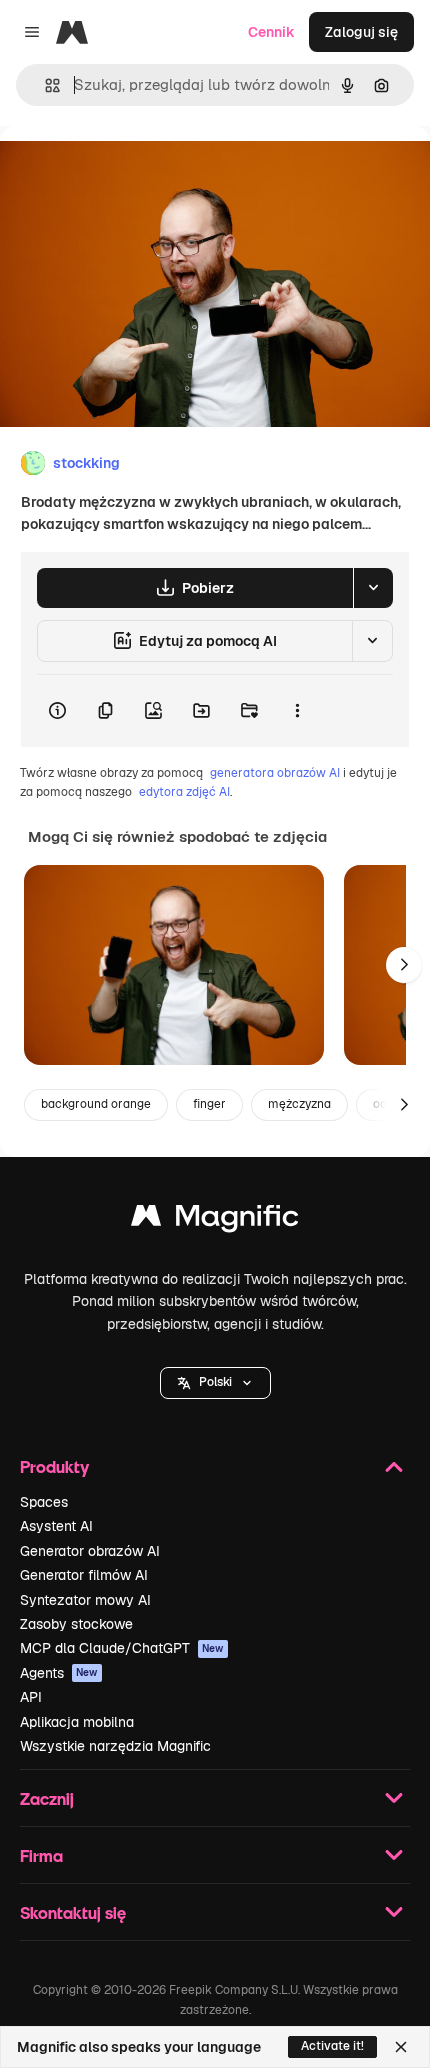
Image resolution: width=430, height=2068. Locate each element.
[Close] (401, 2047)
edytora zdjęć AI (184, 792)
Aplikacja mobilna (77, 1722)
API (31, 1697)
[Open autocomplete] (44, 85)
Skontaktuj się (73, 1912)
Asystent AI (56, 1526)
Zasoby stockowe (76, 1624)
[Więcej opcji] (297, 711)
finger (209, 1104)
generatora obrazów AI (275, 773)
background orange (96, 1104)
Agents (59, 1673)
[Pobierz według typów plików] (373, 588)
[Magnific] (215, 1220)
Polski (215, 1382)
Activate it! (332, 2046)
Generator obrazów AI (90, 1551)
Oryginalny (138, 171)
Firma (41, 1855)
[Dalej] (404, 965)
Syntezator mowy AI (85, 1600)
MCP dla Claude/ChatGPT (122, 1648)
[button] (215, 1383)
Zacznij (47, 1798)
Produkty (54, 1466)
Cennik (271, 32)
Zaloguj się (361, 32)
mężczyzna (299, 1104)
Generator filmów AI (84, 1575)
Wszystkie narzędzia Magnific (115, 1746)
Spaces (44, 1502)
